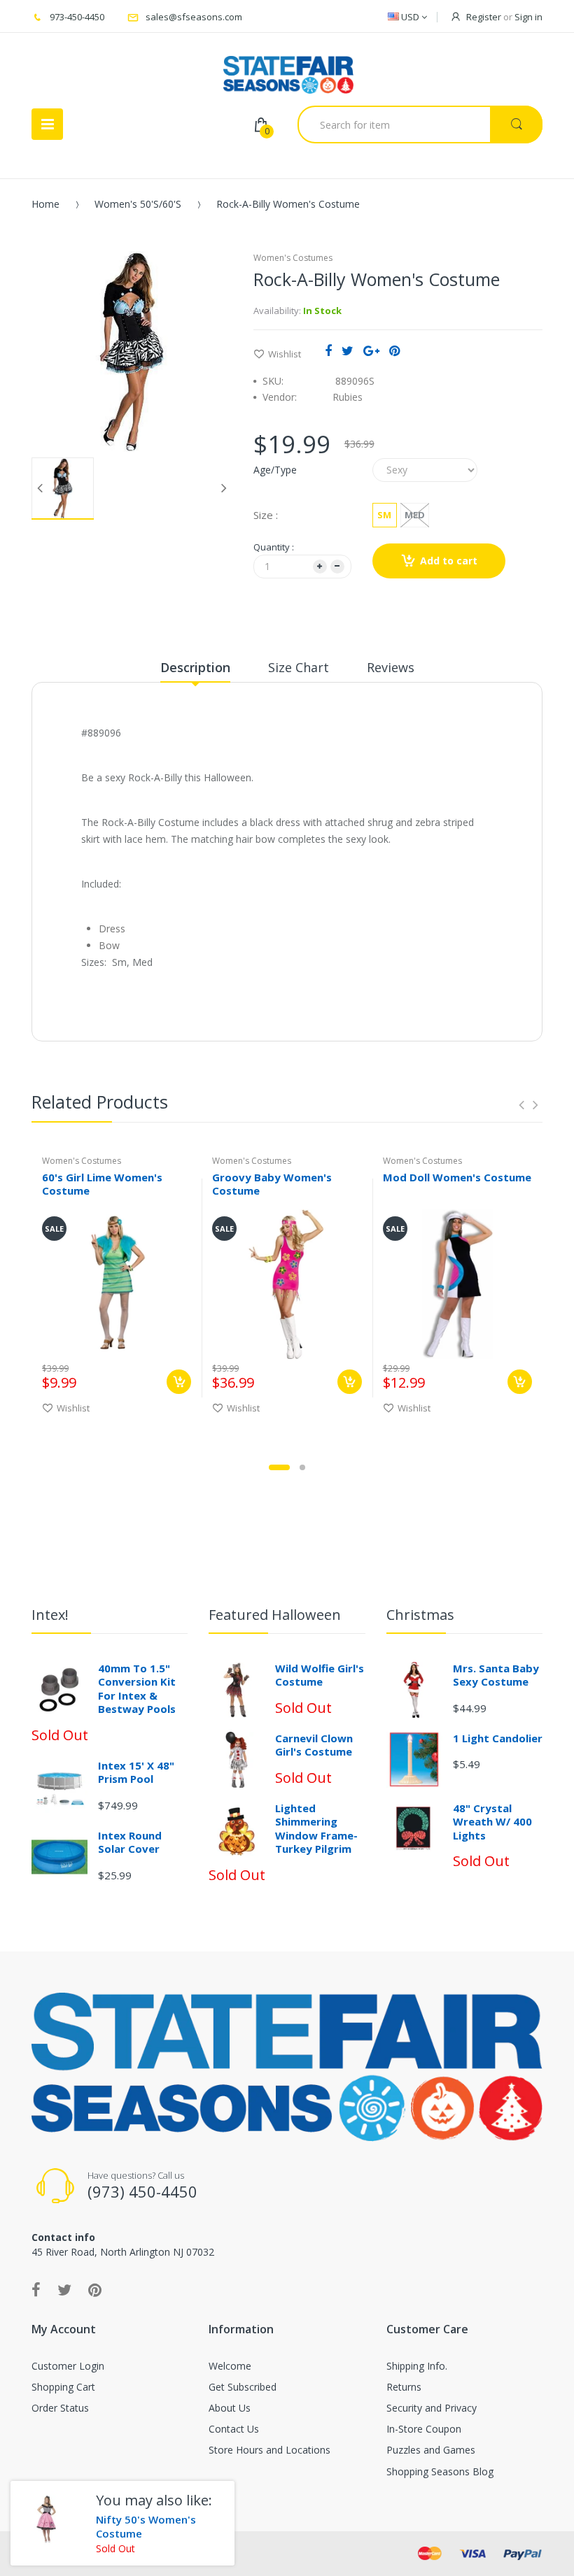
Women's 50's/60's (138, 204)
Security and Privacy (432, 2408)
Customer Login (68, 2366)
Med (415, 515)
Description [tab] (195, 667)
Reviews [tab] (391, 667)
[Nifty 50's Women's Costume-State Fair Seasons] (48, 2518)
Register (484, 17)
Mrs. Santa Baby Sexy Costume (496, 1675)
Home (45, 204)
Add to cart (449, 561)
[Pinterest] (394, 350)
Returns (404, 2387)
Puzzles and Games (431, 2450)
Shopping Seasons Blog (440, 2471)
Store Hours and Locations (269, 2450)
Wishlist (285, 354)
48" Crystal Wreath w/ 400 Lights (492, 1822)
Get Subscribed (243, 2387)
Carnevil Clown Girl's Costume (314, 1745)
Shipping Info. (417, 2366)
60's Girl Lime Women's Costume (102, 1184)
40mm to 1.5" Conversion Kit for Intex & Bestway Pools (137, 1689)
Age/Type (275, 470)
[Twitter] (348, 350)
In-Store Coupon (424, 2429)
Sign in (528, 17)
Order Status (60, 2408)
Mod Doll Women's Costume (457, 1177)
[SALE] (117, 1283)
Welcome (230, 2366)
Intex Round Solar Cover (130, 1842)
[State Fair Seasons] (288, 69)
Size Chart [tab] (299, 667)
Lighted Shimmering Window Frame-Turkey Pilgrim (316, 1829)
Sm (384, 515)
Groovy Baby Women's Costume (272, 1184)
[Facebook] (328, 350)
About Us (230, 2408)
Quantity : (274, 547)
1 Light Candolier (498, 1738)
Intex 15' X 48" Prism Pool (136, 1772)
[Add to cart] (179, 1382)
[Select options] (350, 1382)
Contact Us (234, 2429)
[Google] (371, 350)
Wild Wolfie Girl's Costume (320, 1675)
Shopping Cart (63, 2387)
